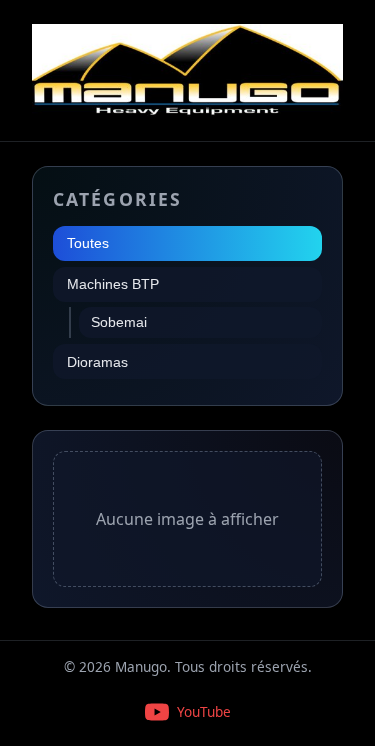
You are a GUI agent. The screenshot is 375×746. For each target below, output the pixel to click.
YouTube (204, 711)
